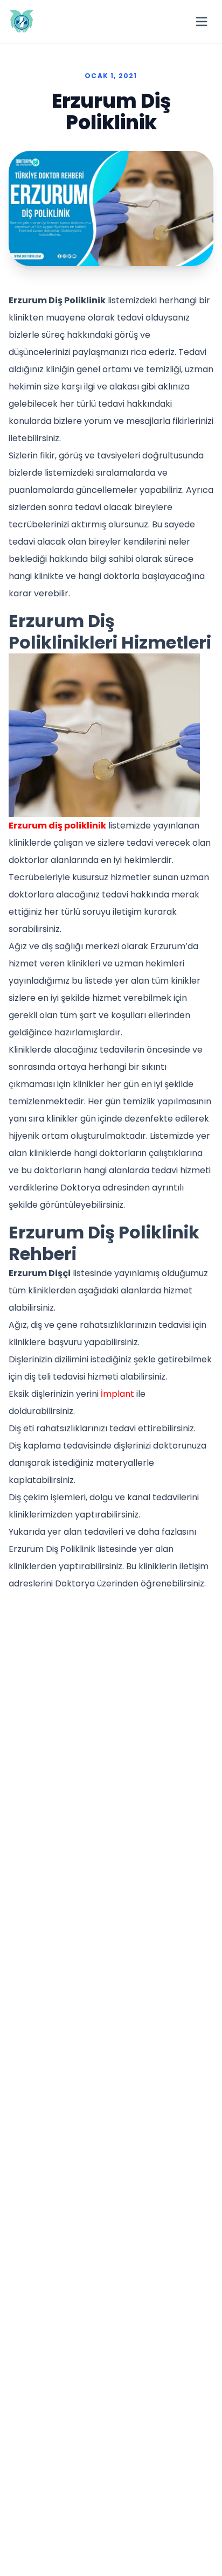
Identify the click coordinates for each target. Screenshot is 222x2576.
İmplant (117, 1394)
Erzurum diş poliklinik (57, 826)
